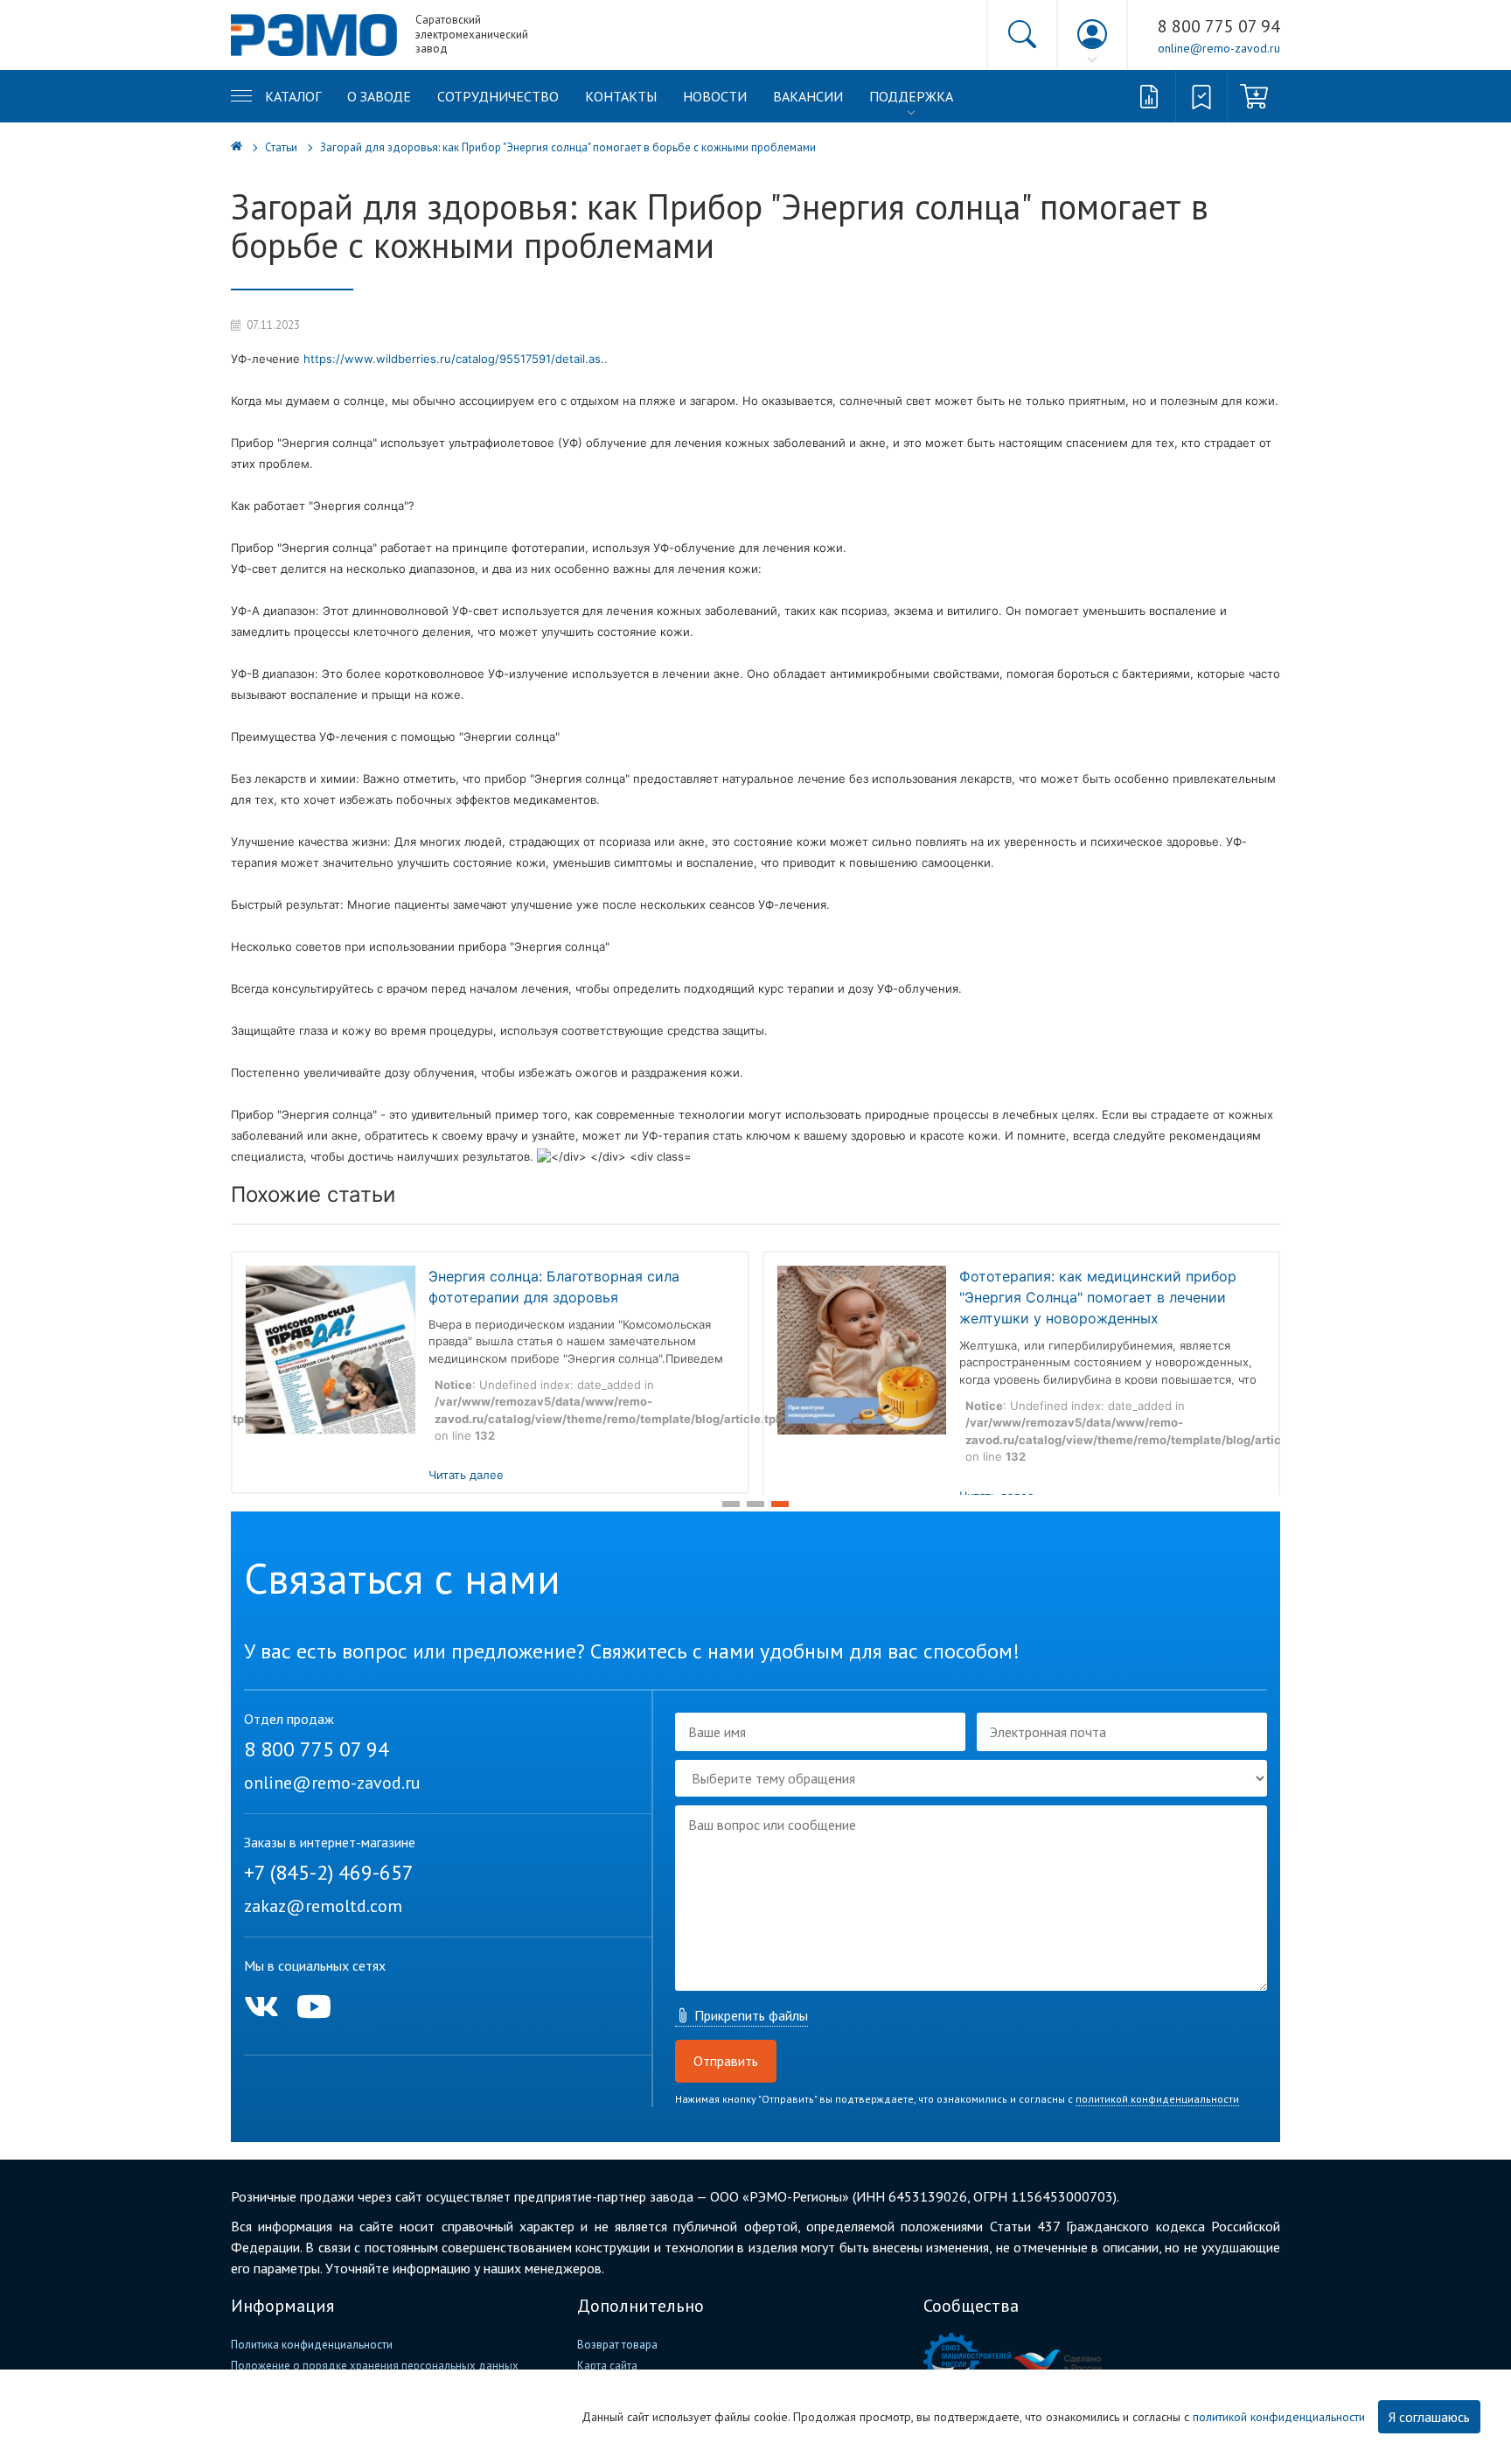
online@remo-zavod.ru (1219, 48)
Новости (715, 96)
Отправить (726, 2061)
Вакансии (808, 96)
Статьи (281, 147)
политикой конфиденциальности (1157, 2099)
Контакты (621, 96)
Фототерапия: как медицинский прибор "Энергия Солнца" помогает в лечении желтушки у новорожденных (1098, 1297)
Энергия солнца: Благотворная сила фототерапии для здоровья (554, 1287)
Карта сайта (607, 2366)
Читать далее (466, 1475)
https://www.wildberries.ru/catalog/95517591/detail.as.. (456, 359)
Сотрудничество (498, 96)
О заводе (379, 96)
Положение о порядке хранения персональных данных (375, 2366)
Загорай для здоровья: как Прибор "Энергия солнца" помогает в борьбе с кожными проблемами (568, 147)
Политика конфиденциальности (312, 2345)
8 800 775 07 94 (1219, 26)
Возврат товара (617, 2345)
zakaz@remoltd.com (323, 1906)
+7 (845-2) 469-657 (329, 1872)
